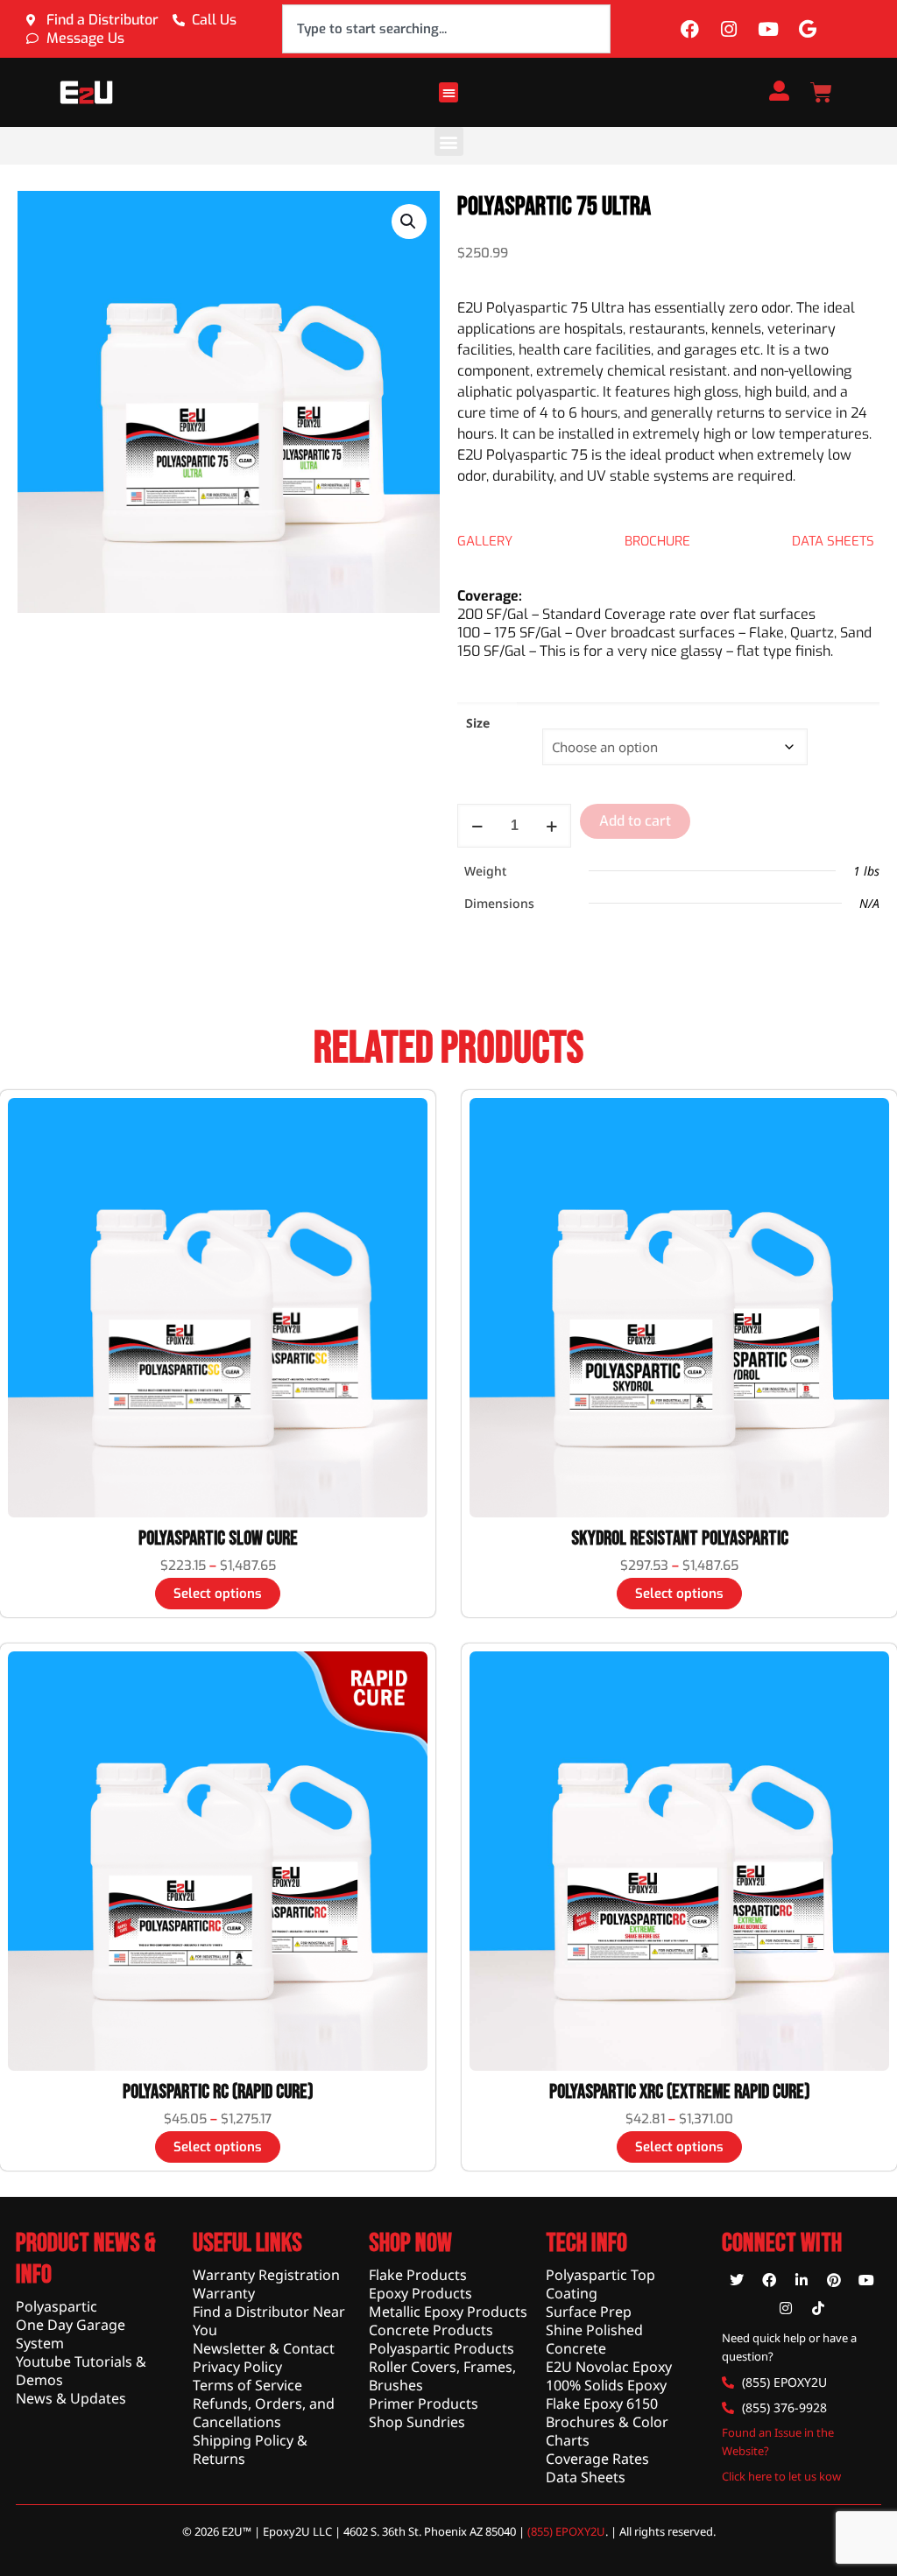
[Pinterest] (834, 2280)
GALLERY (485, 541)
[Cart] (821, 92)
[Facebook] (689, 29)
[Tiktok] (818, 2308)
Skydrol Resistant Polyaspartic (680, 1538)
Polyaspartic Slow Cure (218, 1538)
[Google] (808, 29)
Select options (218, 1594)
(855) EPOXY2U (566, 2531)
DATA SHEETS (833, 541)
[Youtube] (768, 29)
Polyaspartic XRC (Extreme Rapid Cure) (680, 2092)
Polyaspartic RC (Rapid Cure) (218, 2092)
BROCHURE (657, 541)
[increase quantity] (551, 826)
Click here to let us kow (781, 2476)
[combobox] (447, 29)
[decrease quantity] (477, 826)
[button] (449, 92)
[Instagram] (729, 29)
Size (478, 723)
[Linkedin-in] (802, 2280)
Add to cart (635, 821)
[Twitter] (737, 2280)
